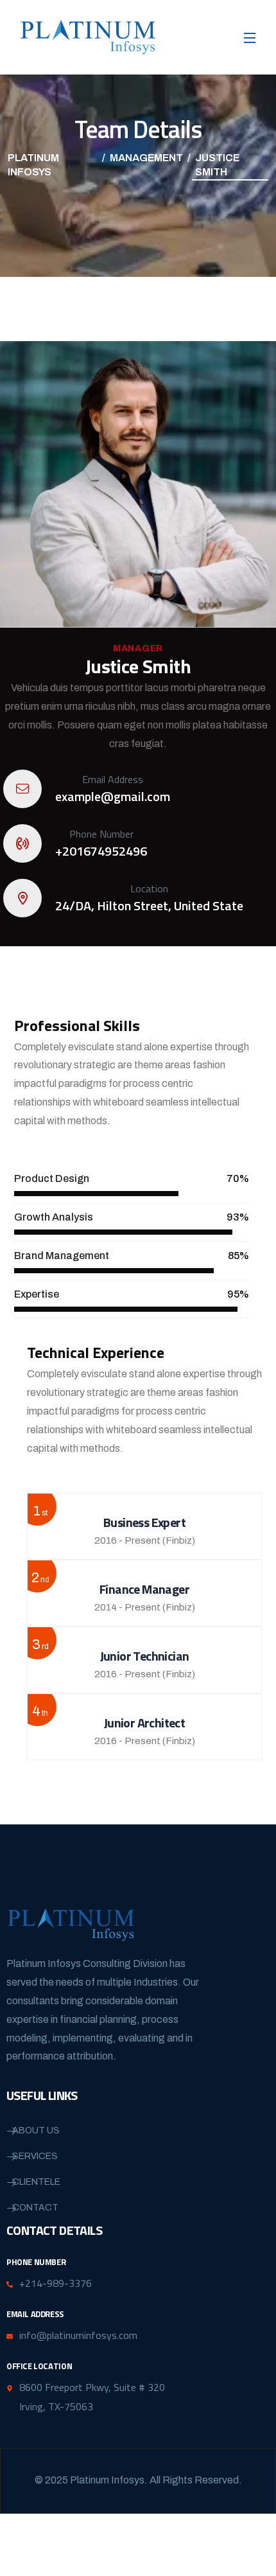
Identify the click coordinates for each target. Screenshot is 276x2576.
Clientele (36, 2182)
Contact (35, 2208)
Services (35, 2156)
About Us (36, 2130)
